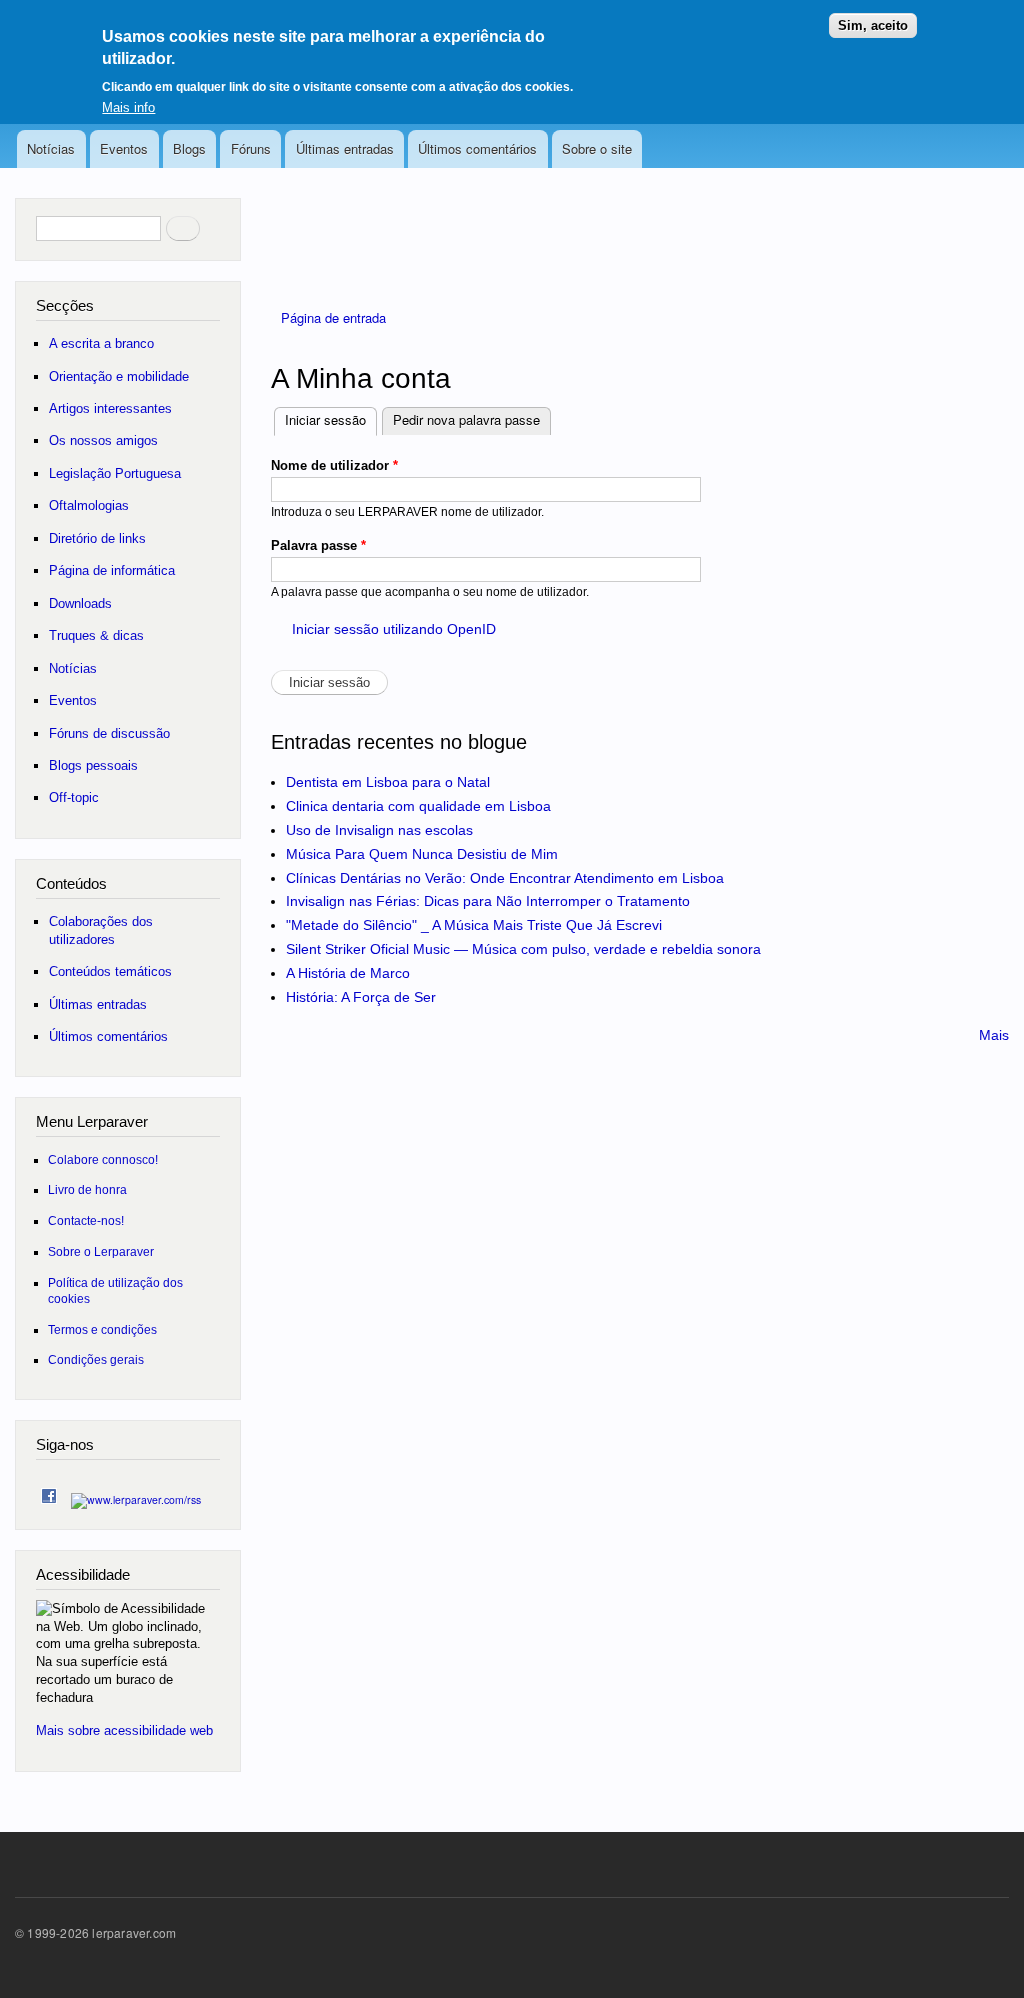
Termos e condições (102, 1329)
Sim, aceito (873, 25)
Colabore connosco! (103, 1159)
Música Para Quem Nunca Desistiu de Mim (422, 854)
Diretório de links (97, 538)
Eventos (124, 148)
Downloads (80, 603)
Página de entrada (333, 317)
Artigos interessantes (110, 408)
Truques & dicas (96, 635)
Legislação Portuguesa (115, 473)
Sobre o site (597, 148)
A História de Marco (348, 973)
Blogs (189, 148)
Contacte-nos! (86, 1220)
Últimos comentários (477, 148)
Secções (65, 305)
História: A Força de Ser (361, 997)
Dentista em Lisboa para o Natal (388, 782)
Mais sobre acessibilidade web (124, 1730)
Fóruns (251, 148)
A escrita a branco (101, 343)
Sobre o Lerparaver (101, 1251)
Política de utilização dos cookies (115, 1290)
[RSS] (136, 1494)
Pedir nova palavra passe (466, 419)
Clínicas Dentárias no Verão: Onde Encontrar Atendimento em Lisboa (505, 878)
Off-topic (74, 797)
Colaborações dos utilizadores (101, 930)
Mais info (128, 107)
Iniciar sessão (331, 419)
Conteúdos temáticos (110, 971)
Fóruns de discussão (109, 733)
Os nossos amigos (103, 440)
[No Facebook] (49, 1491)
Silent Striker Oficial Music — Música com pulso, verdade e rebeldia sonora (523, 949)
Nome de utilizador (334, 465)
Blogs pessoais (93, 765)
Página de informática (112, 570)
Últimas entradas (345, 148)
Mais (994, 1035)
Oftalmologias (89, 505)
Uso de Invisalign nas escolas (379, 830)
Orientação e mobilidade (119, 376)
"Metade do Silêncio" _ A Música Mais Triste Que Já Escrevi (474, 925)
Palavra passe (318, 545)
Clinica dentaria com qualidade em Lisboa (418, 806)
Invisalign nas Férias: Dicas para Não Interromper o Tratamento (488, 901)
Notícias (51, 148)
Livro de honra (87, 1189)
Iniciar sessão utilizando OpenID (394, 629)
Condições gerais (96, 1359)
